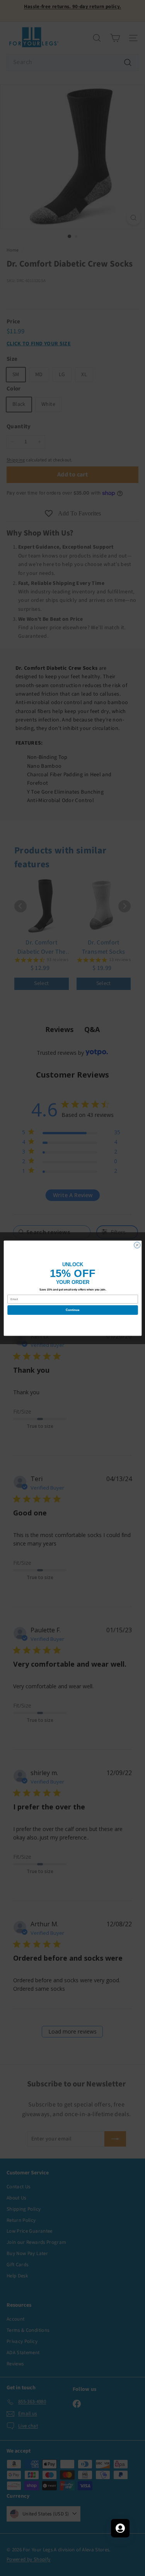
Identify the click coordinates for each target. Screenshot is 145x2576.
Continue (73, 1310)
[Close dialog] (137, 1245)
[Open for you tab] (120, 2528)
